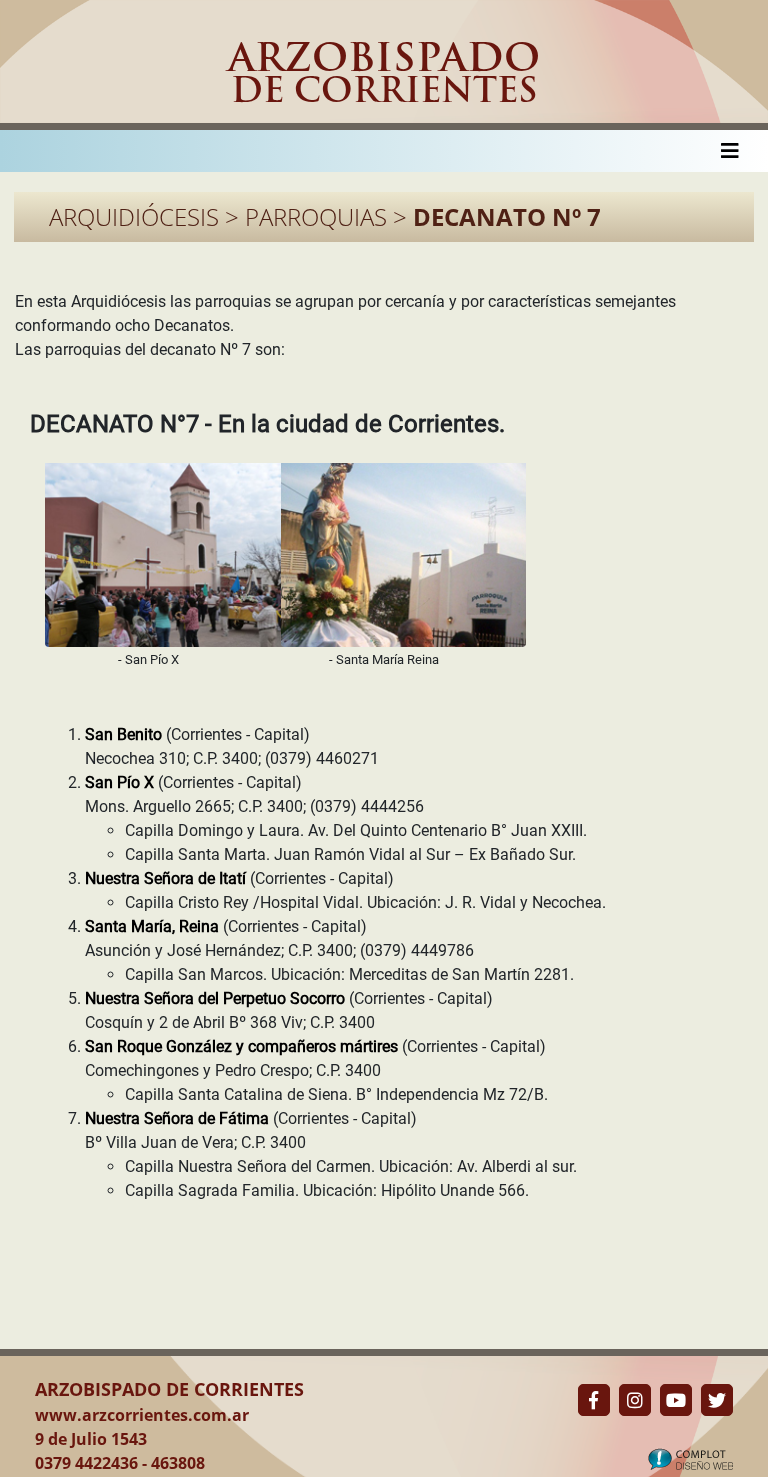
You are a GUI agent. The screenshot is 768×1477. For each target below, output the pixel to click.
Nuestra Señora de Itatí (167, 878)
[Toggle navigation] (730, 151)
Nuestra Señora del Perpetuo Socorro (217, 998)
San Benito (125, 734)
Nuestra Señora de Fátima (179, 1118)
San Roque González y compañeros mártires (243, 1046)
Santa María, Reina (154, 926)
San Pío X (121, 782)
